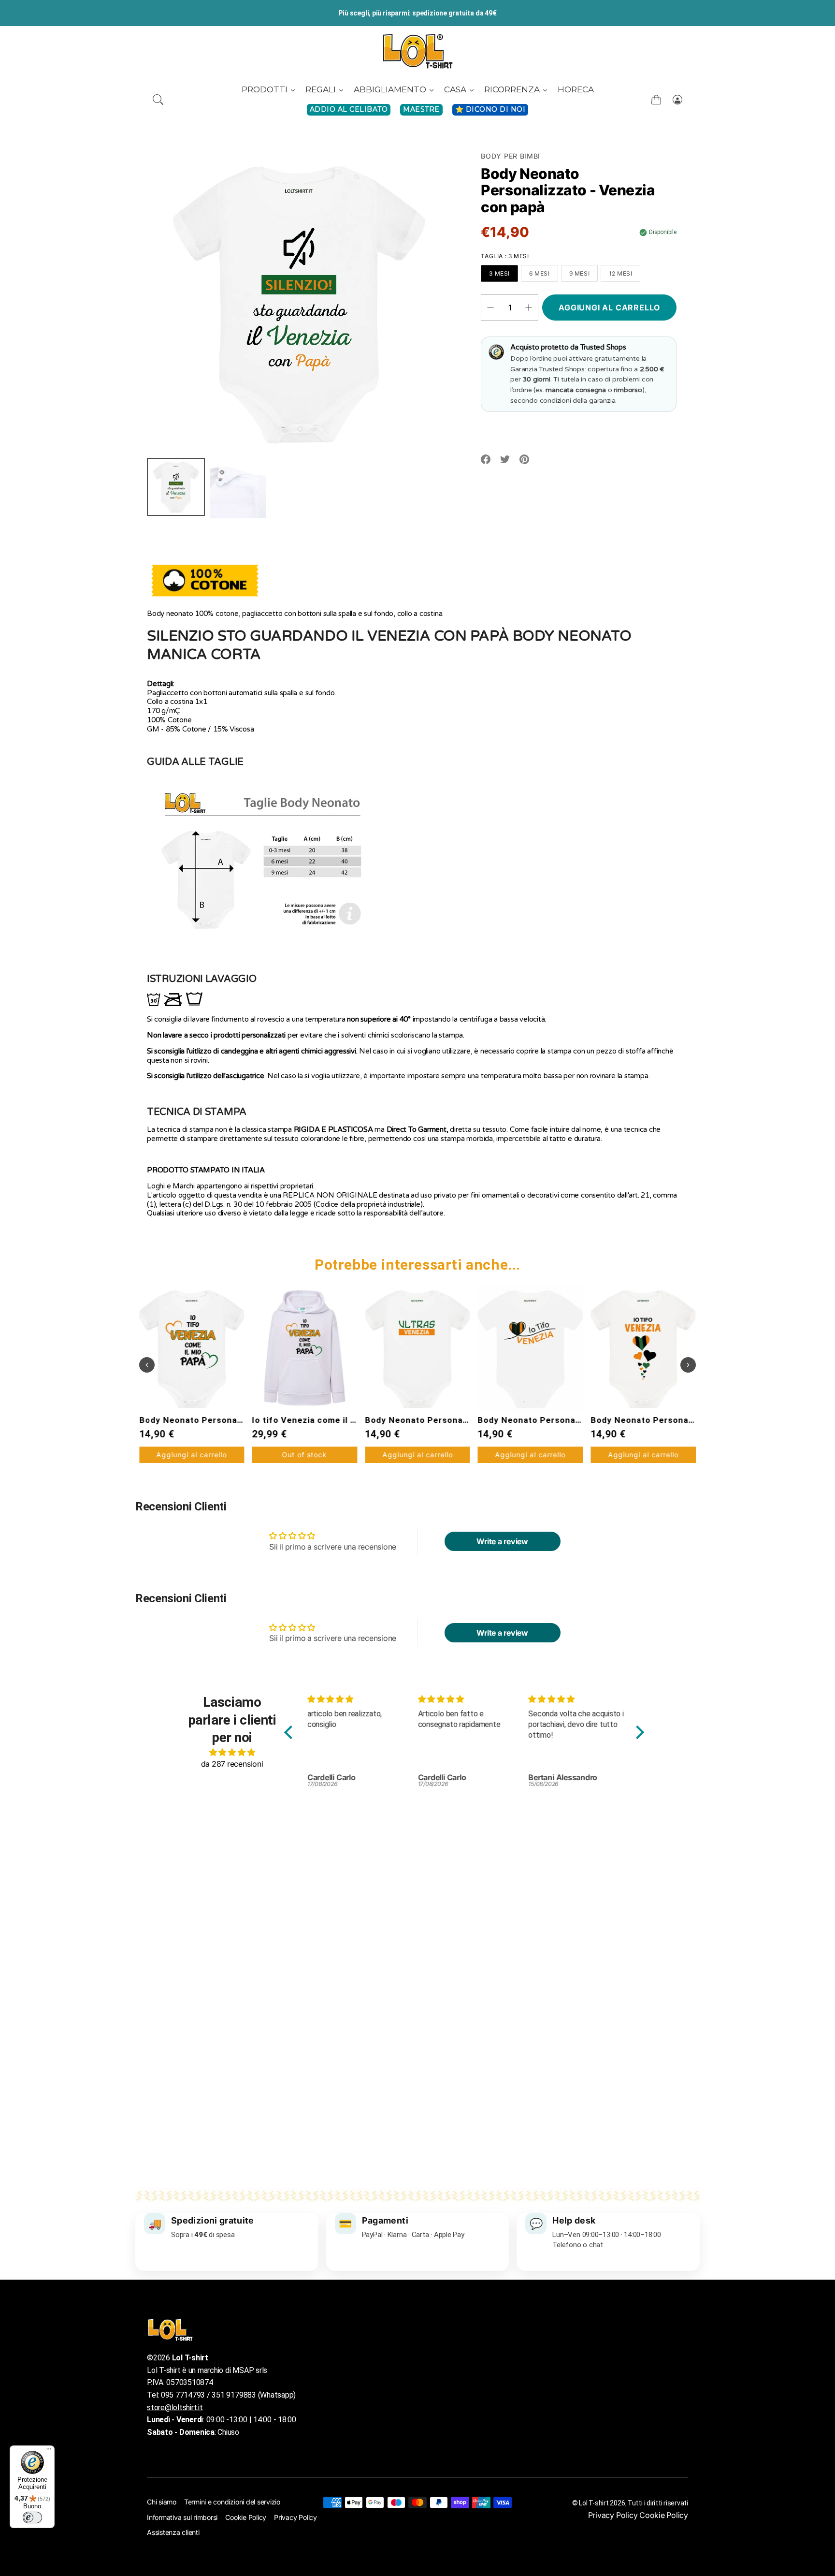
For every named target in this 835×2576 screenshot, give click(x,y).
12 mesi (620, 273)
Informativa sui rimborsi (182, 2517)
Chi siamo (162, 2502)
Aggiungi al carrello (304, 1455)
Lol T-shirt (594, 2503)
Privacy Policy (295, 2517)
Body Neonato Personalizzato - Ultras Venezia (351, 1420)
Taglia (505, 256)
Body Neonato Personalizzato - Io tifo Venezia (464, 1420)
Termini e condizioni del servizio (232, 2502)
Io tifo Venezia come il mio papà (207, 1420)
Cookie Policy (246, 2517)
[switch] (32, 2517)
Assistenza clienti (173, 2532)
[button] (158, 100)
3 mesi (499, 273)
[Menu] (49, 2451)
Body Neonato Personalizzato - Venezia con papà (695, 1420)
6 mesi (540, 273)
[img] (232, 1752)
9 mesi (580, 273)
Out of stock (192, 1455)
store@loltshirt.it (175, 2408)
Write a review (502, 1541)
